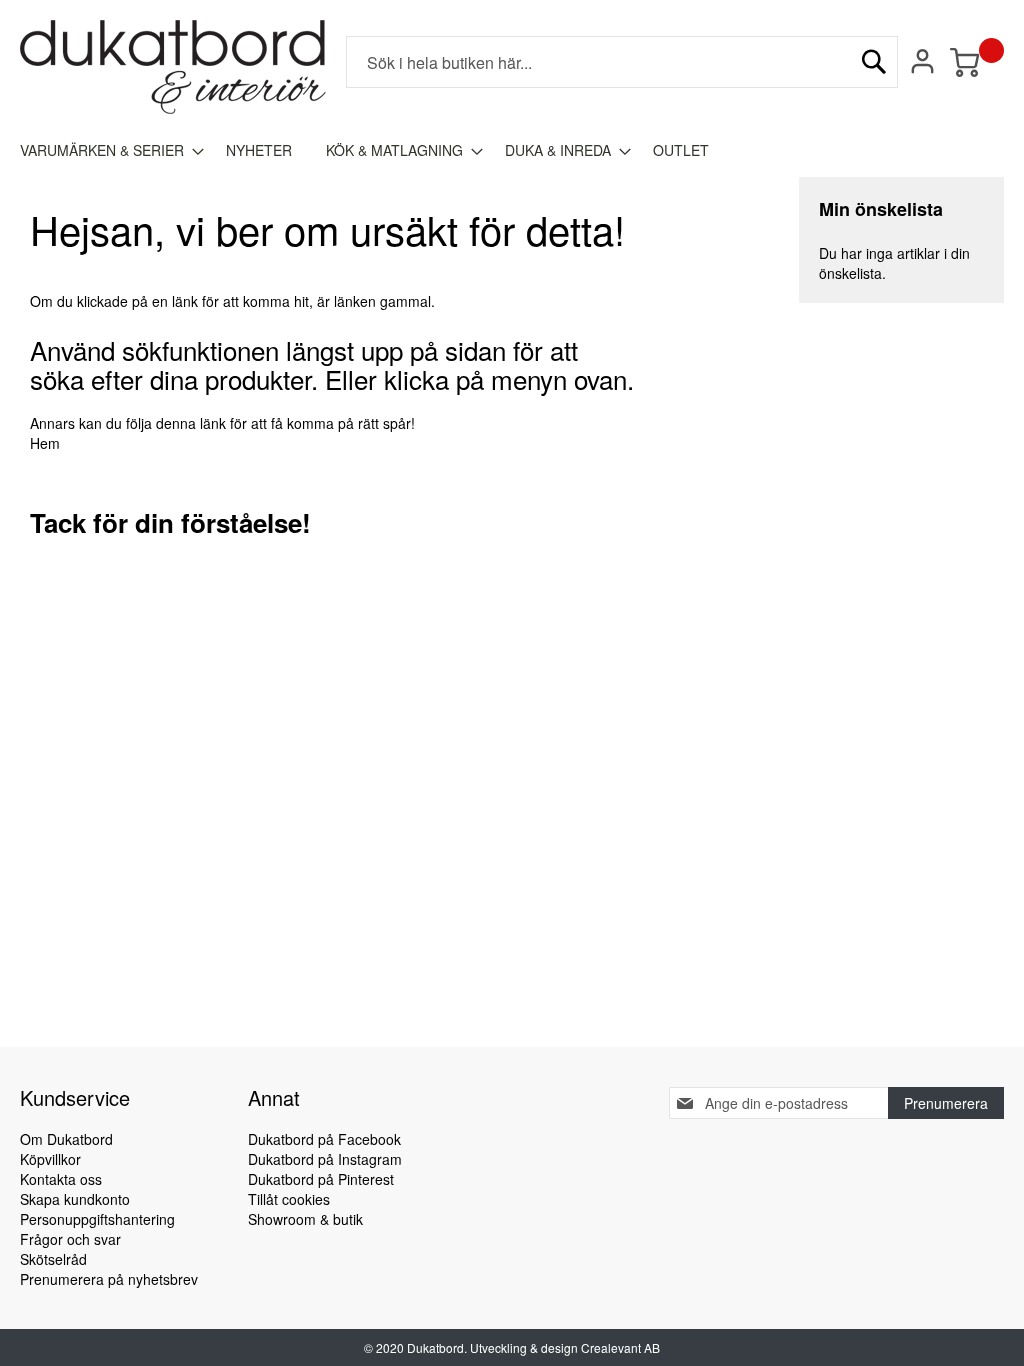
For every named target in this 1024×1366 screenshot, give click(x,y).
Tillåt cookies (289, 1199)
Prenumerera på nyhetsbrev (109, 1279)
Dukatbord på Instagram (325, 1159)
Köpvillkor (50, 1159)
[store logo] (173, 67)
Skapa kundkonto (75, 1199)
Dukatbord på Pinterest (321, 1179)
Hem (45, 443)
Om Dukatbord (66, 1139)
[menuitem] (106, 150)
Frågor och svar (70, 1239)
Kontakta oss (61, 1179)
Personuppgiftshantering (97, 1219)
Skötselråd (53, 1259)
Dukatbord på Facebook (324, 1139)
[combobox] (622, 62)
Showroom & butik (305, 1219)
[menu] (512, 150)
